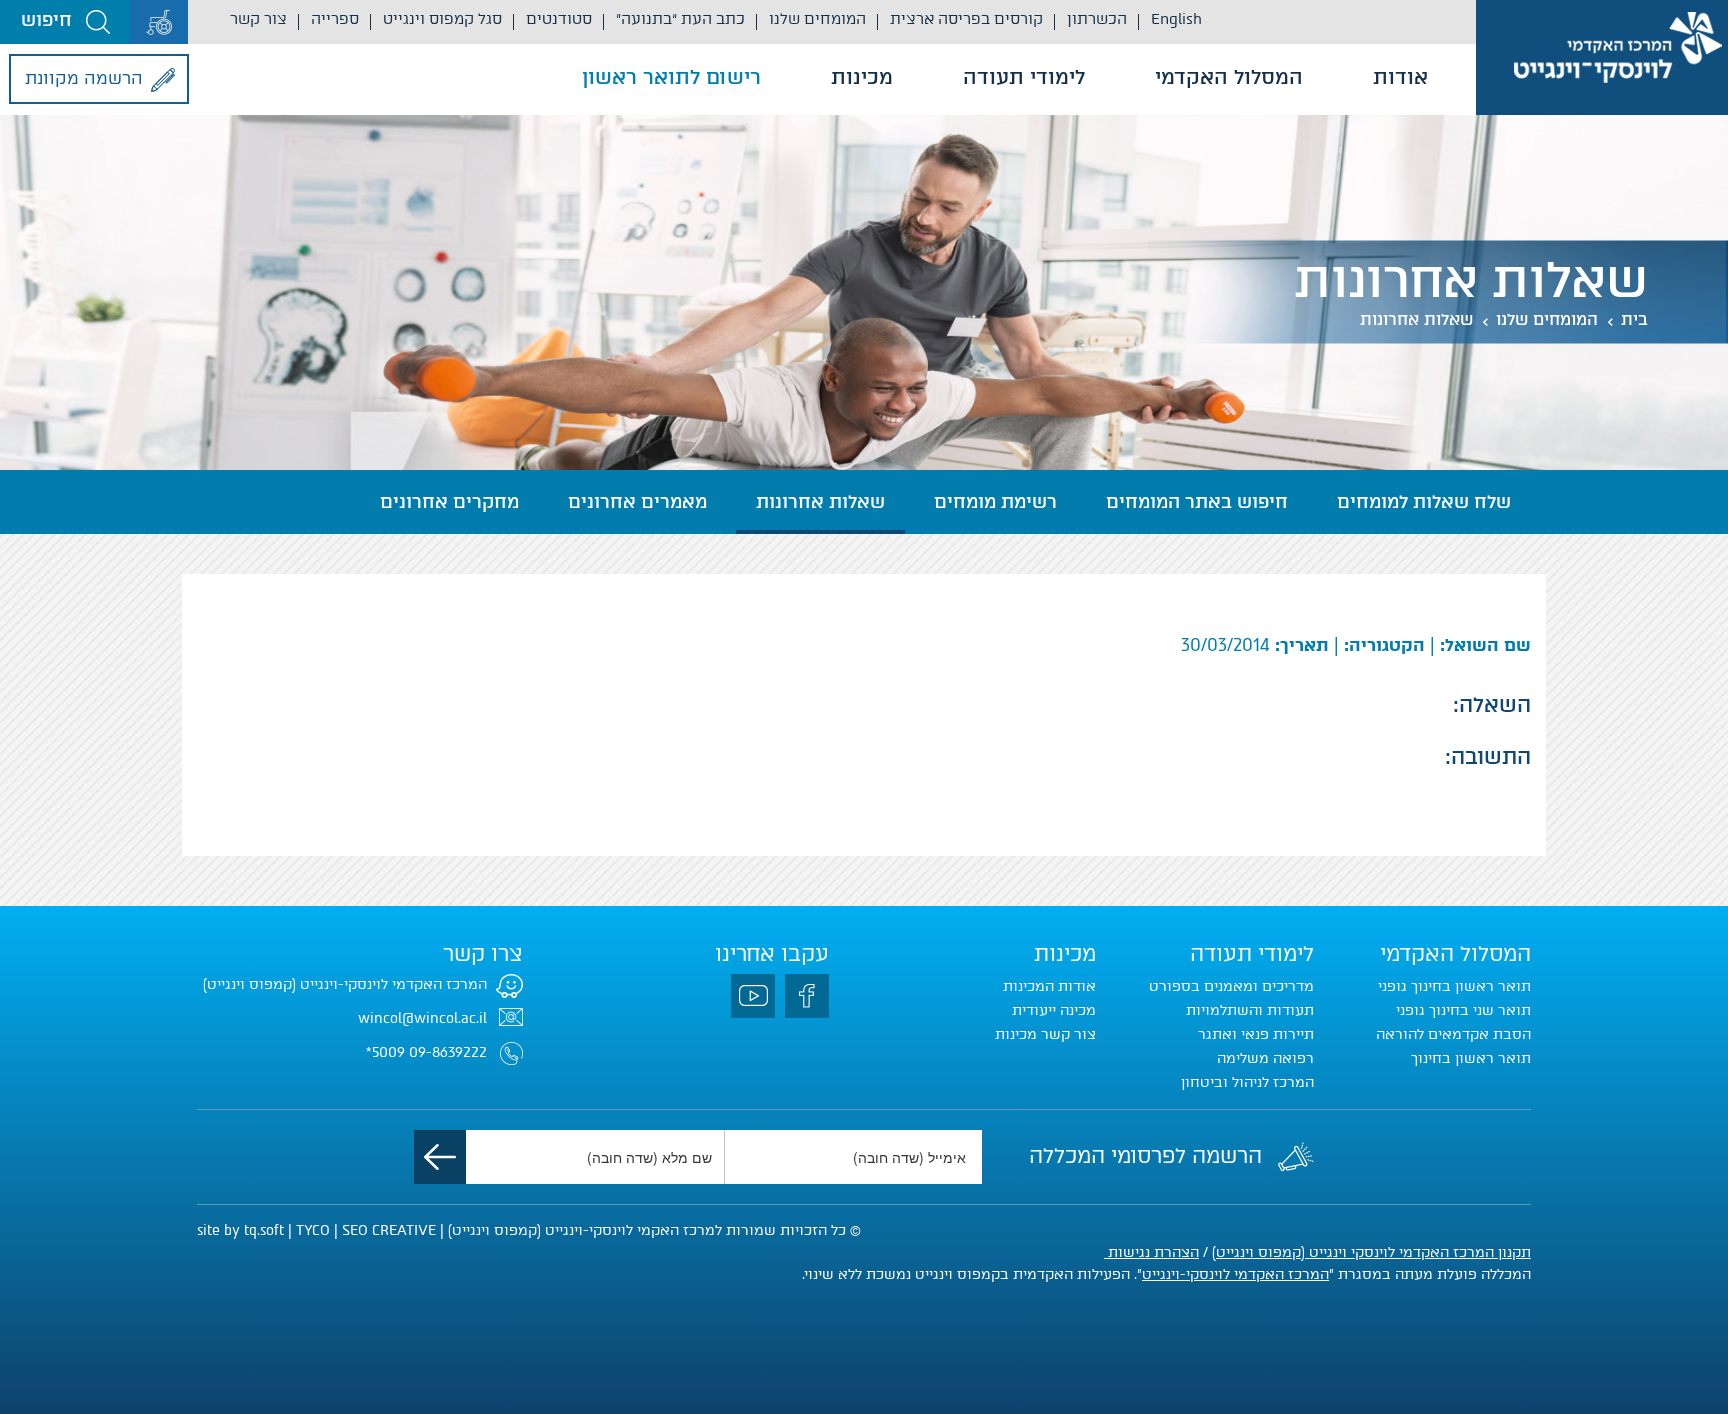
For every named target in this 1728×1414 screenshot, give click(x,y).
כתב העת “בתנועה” (680, 19)
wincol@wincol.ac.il (422, 1018)
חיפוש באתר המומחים (1197, 502)
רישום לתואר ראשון (671, 77)
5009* (385, 1052)
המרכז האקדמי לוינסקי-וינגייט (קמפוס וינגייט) (345, 984)
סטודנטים (559, 19)
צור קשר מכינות (1045, 1034)
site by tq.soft (240, 1230)
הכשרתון (1097, 19)
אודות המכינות (1049, 986)
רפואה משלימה (1265, 1058)
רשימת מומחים (995, 502)
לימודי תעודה (1024, 77)
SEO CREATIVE (389, 1230)
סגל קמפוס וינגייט (442, 19)
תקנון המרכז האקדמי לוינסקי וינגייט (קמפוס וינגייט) (1371, 1252)
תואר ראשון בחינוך (1471, 1058)
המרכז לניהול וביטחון (1247, 1082)
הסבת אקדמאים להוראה (1453, 1034)
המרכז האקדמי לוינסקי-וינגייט (1235, 1274)
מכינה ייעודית (1054, 1010)
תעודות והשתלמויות (1250, 1010)
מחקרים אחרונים (449, 502)
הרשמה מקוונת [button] (84, 78)
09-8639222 (448, 1052)
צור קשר (258, 19)
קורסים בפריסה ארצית (966, 19)
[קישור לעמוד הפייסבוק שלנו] (807, 996)
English (1176, 19)
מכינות (862, 77)
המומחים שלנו (817, 19)
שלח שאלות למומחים (1424, 502)
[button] (65, 22)
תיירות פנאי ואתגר (1256, 1034)
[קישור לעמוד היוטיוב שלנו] (753, 996)
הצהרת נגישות (1151, 1252)
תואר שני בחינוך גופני (1463, 1010)
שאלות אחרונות (1416, 319)
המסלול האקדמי (1229, 77)
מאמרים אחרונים (637, 502)
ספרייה (335, 19)
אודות (1400, 77)
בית (1634, 319)
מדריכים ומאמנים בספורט (1231, 986)
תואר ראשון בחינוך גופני (1454, 986)
